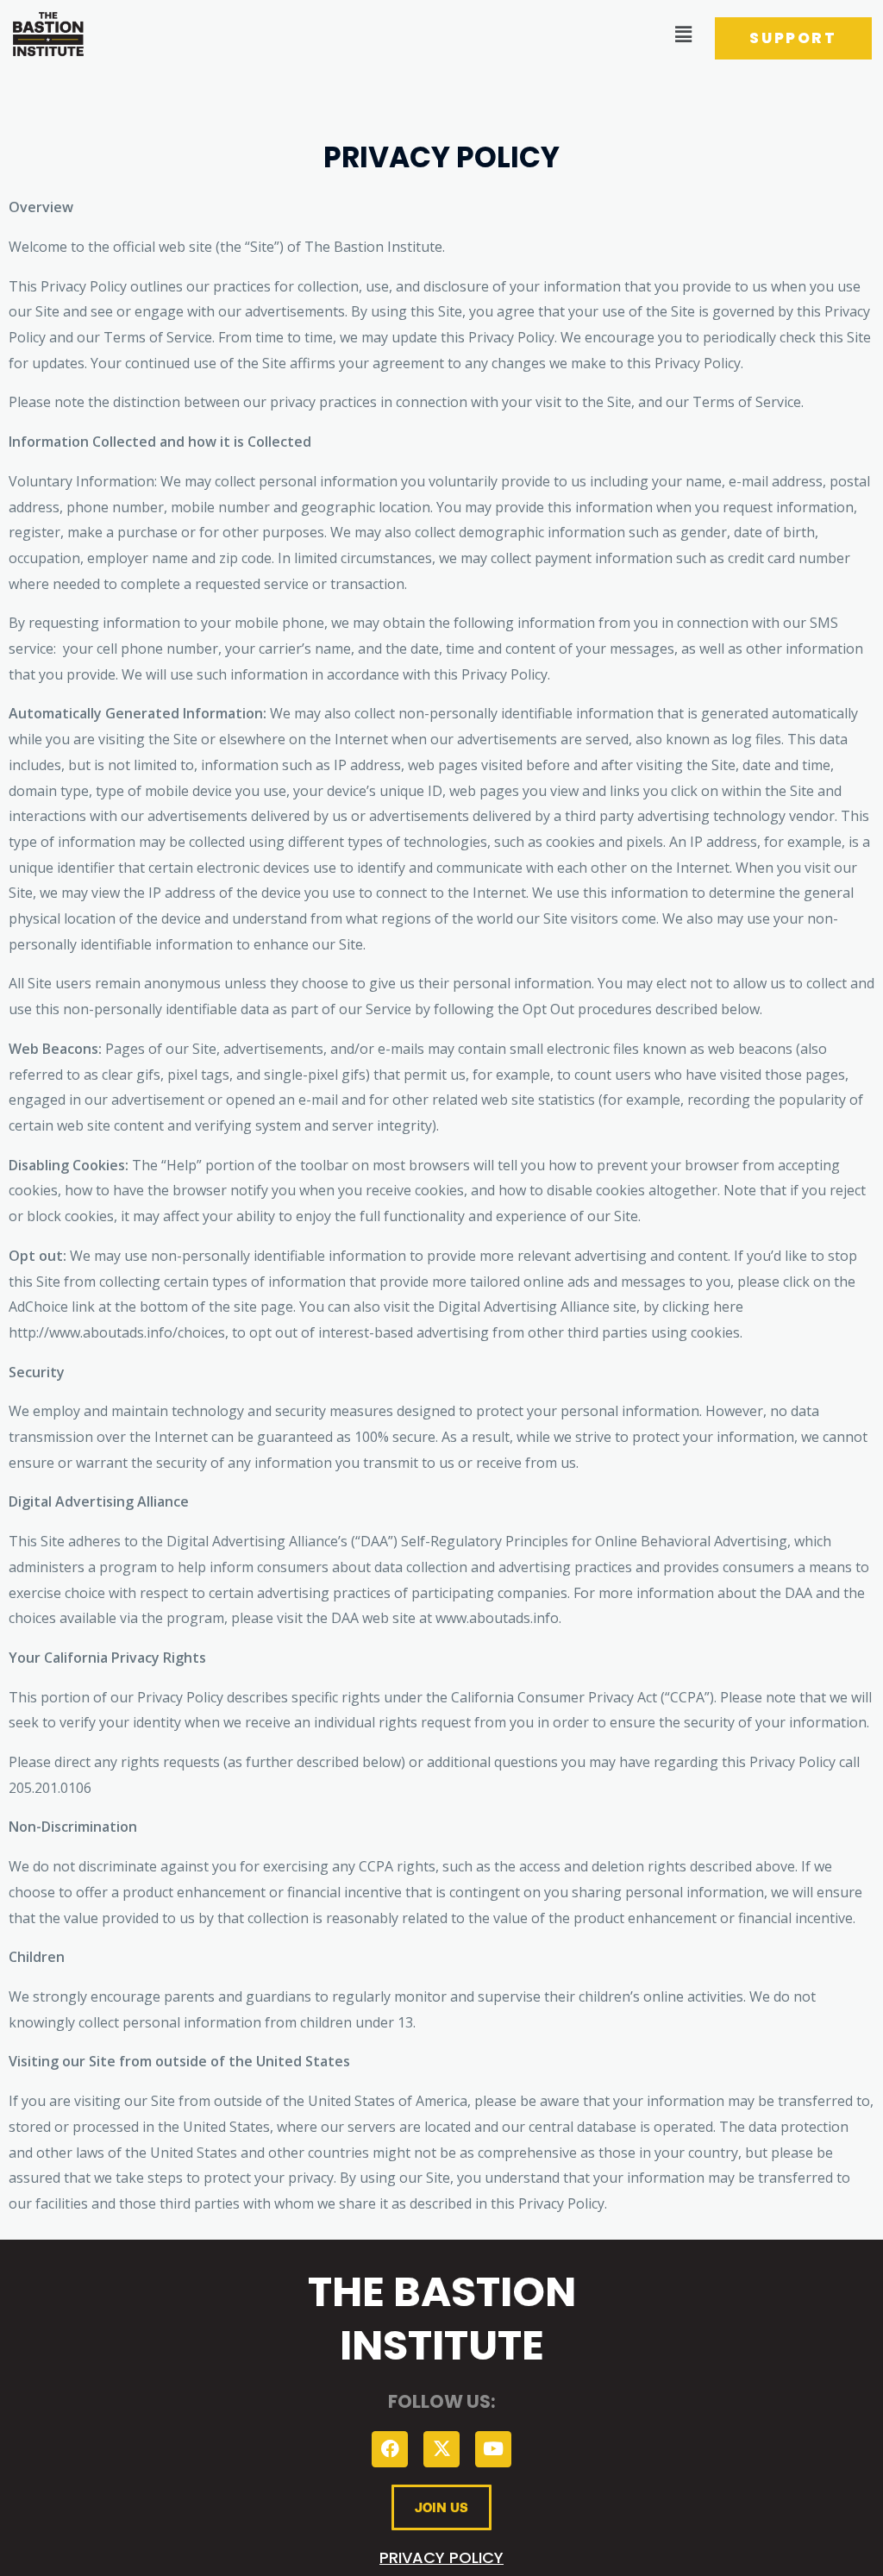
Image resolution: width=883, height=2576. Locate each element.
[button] (683, 34)
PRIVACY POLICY (441, 2557)
